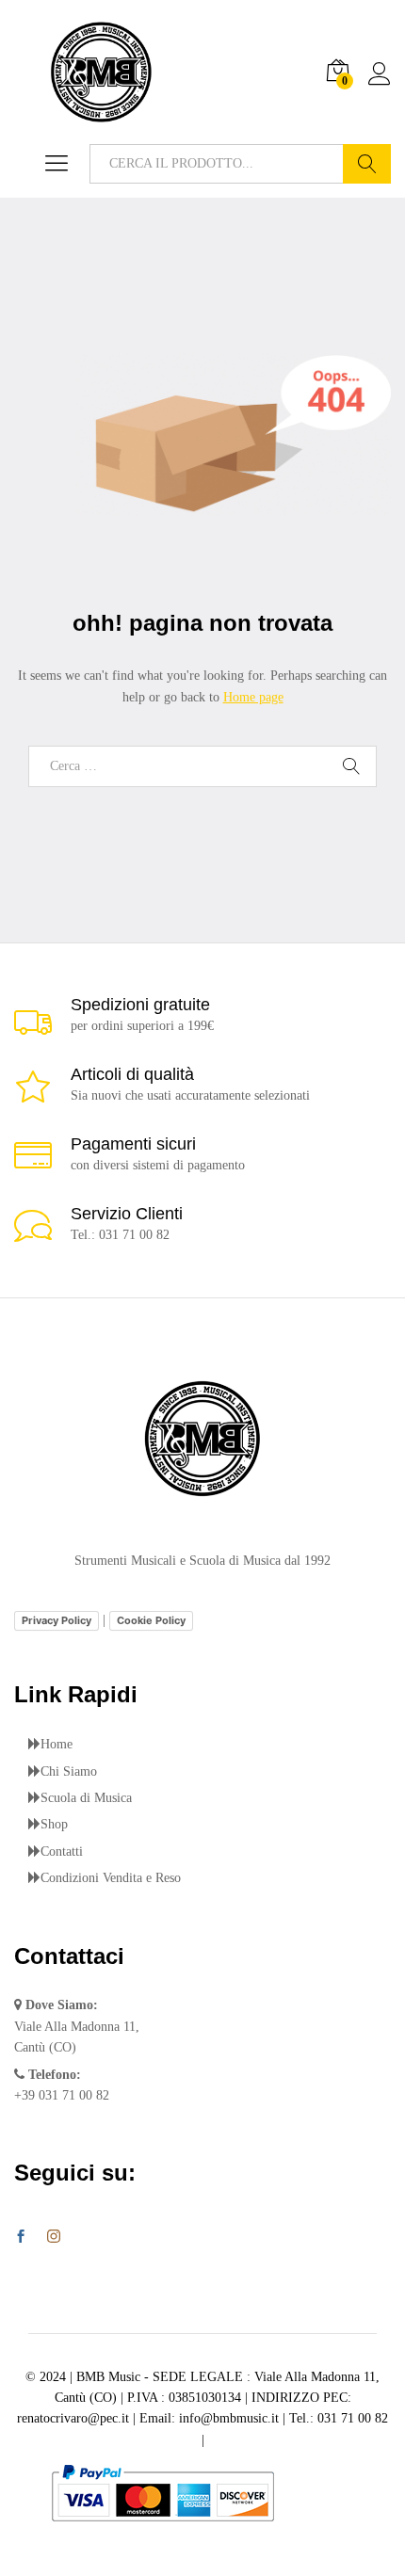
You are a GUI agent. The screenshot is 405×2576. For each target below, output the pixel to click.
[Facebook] (21, 2238)
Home (57, 1744)
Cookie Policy (151, 1620)
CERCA (367, 164)
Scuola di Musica (86, 1798)
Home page (253, 697)
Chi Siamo (69, 1771)
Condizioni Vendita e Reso (111, 1878)
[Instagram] (54, 2237)
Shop (54, 1824)
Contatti (62, 1851)
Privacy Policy (57, 1620)
